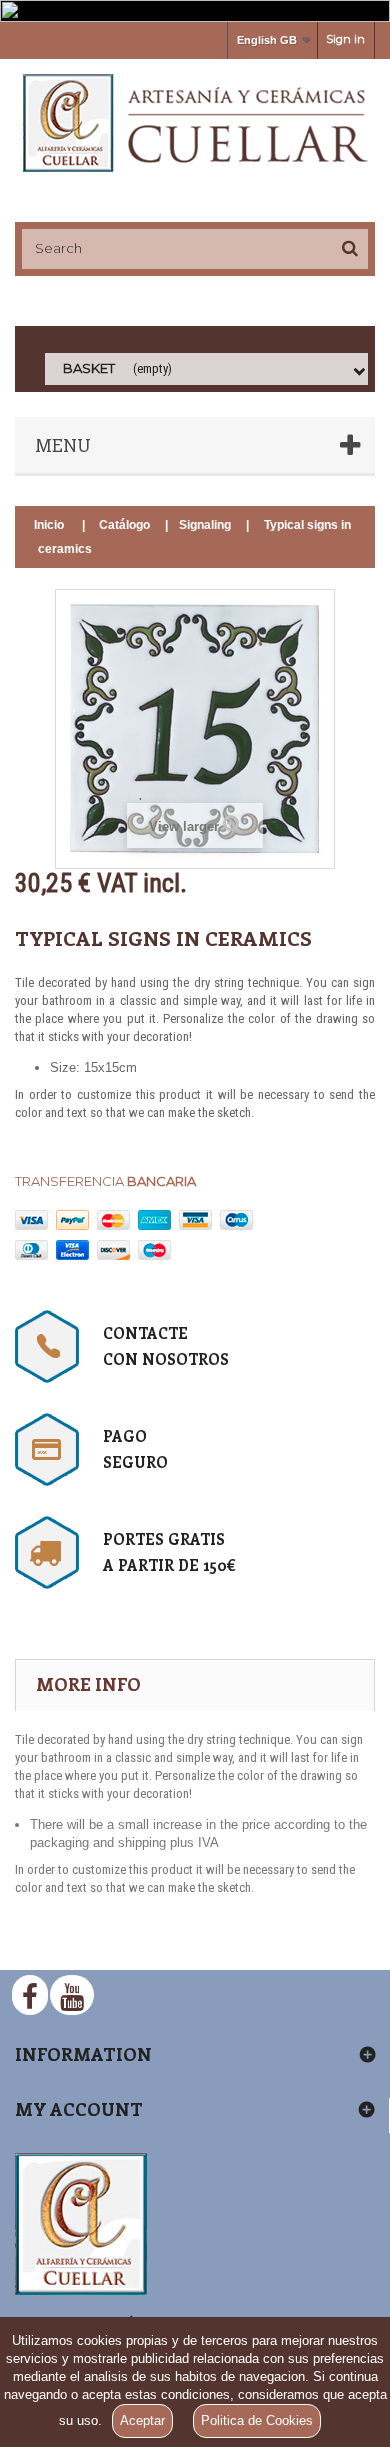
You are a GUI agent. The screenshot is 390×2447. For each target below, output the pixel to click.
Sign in (345, 39)
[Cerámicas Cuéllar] (195, 123)
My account (79, 2109)
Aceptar (142, 2420)
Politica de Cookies (257, 2420)
